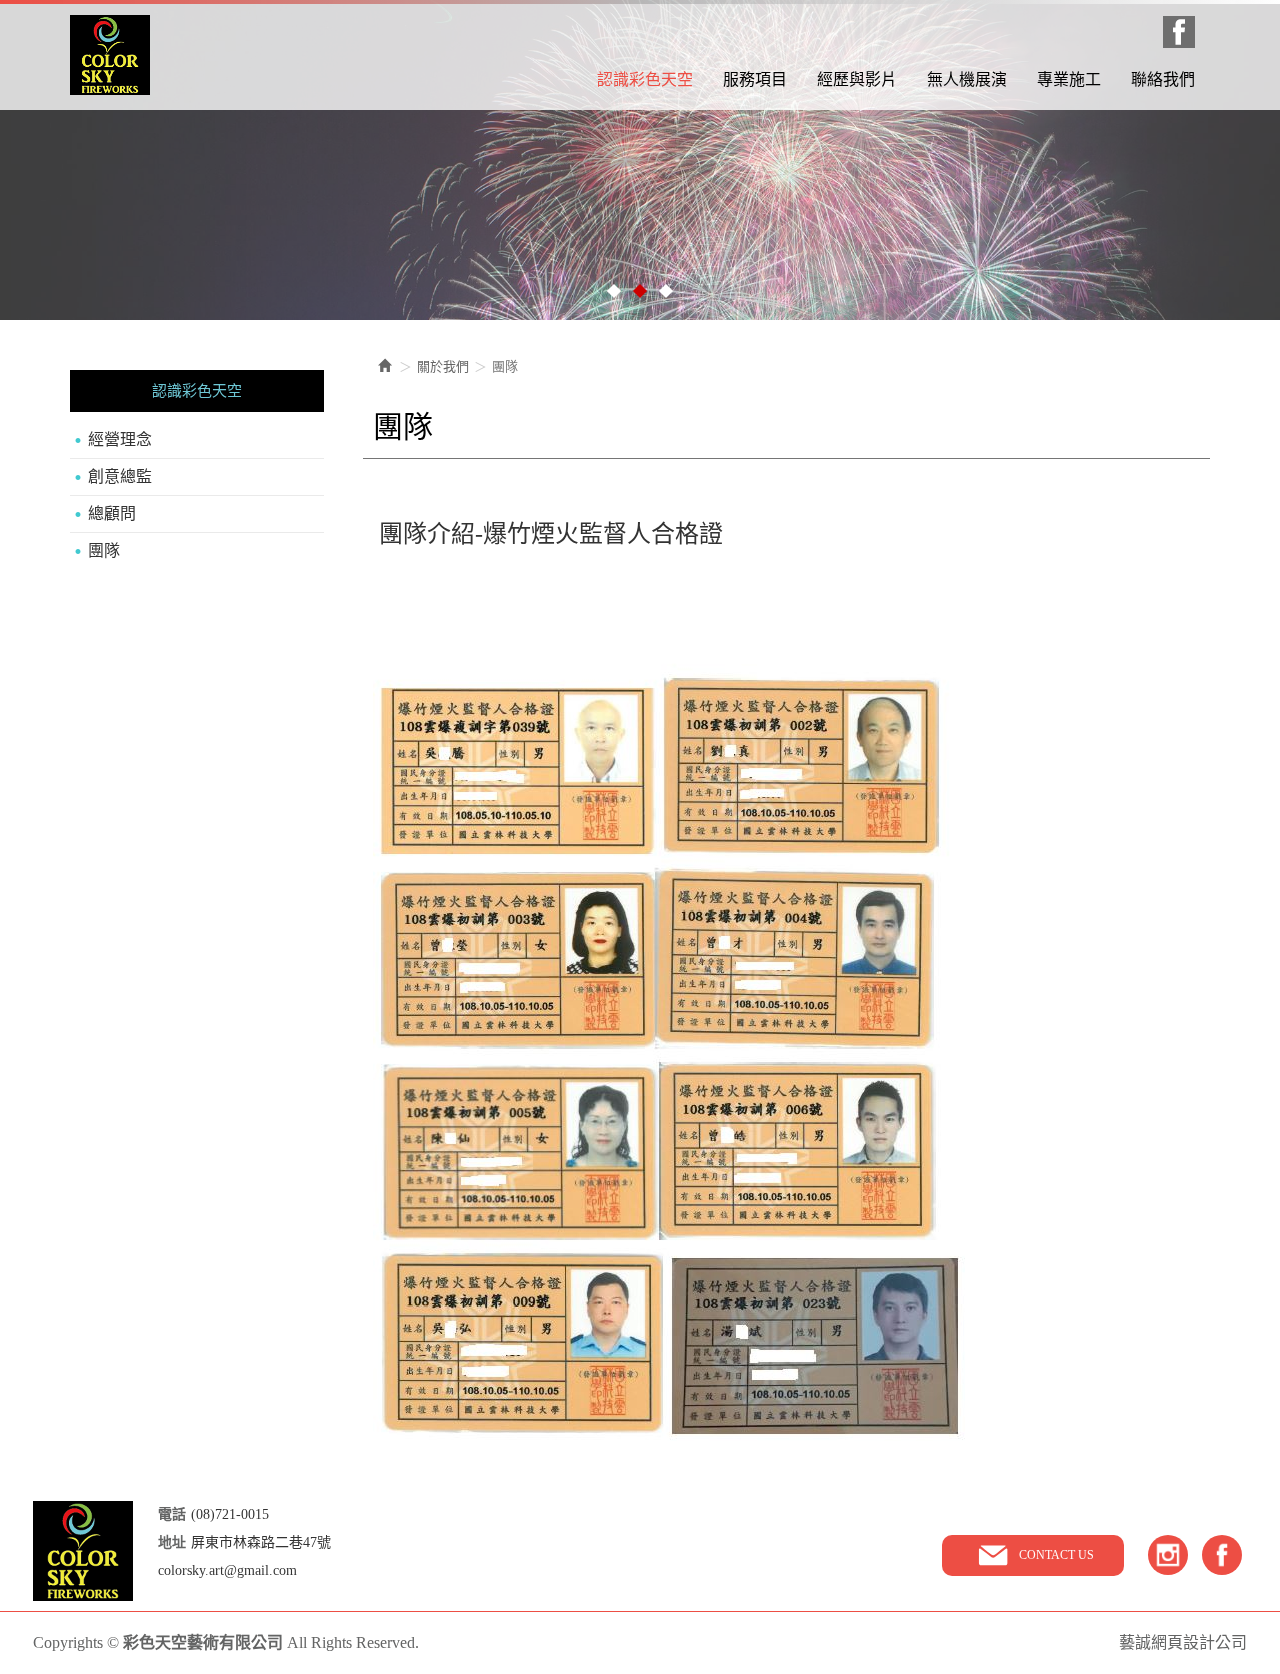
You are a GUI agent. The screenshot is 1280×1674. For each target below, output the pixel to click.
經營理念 (120, 439)
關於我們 (443, 366)
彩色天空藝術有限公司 (110, 55)
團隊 (104, 550)
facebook (1222, 1555)
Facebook (1179, 32)
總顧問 (112, 513)
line (1168, 1555)
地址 (172, 1542)
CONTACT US (1056, 1555)
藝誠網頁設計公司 (1183, 1642)
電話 (172, 1514)
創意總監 (120, 476)
